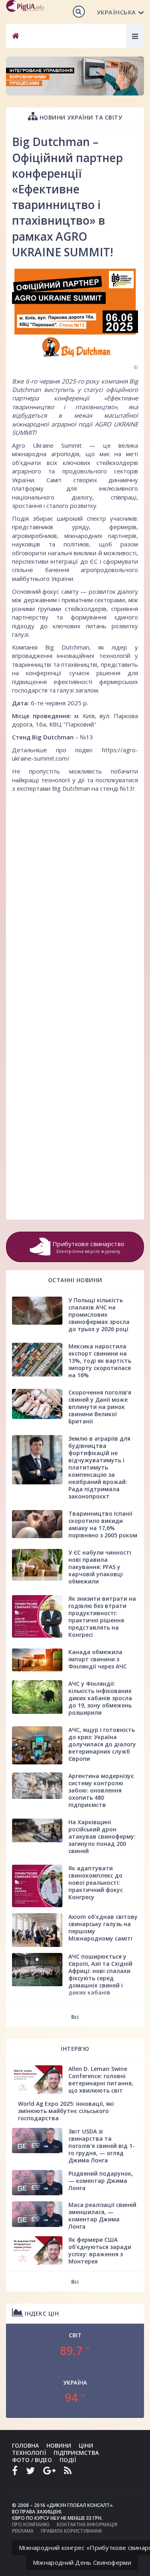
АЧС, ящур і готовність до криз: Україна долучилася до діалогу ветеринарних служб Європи (102, 1744)
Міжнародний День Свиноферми (82, 2562)
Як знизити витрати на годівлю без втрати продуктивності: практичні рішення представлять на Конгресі (102, 1617)
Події (68, 2460)
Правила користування (71, 2531)
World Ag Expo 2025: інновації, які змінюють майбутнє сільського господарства (66, 2111)
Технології (29, 2453)
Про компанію (31, 2524)
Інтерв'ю (75, 2049)
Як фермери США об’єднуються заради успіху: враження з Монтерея (100, 2250)
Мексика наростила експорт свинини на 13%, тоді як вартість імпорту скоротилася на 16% (100, 1361)
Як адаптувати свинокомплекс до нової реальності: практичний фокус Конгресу (96, 1883)
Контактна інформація (87, 2524)
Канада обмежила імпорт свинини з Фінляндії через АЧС (98, 1659)
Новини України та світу (80, 117)
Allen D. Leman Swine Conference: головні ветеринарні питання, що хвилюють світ (101, 2080)
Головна (25, 2445)
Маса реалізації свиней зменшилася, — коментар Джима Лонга (102, 2216)
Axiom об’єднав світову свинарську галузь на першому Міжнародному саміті (103, 1927)
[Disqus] (75, 897)
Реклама (23, 2531)
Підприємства (76, 2453)
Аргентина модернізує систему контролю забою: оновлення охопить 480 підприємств (101, 1790)
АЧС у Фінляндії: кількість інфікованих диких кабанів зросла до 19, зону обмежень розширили (100, 1698)
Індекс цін (41, 2313)
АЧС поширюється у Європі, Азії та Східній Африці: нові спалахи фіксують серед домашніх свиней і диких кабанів (100, 1974)
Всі (75, 2017)
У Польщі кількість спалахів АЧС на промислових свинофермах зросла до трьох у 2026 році (99, 1314)
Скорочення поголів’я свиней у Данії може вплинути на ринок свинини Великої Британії (100, 1407)
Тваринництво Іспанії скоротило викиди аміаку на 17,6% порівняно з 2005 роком (103, 1524)
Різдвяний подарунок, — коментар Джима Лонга (101, 2181)
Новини (59, 2445)
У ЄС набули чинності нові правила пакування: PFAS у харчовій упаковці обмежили (100, 1567)
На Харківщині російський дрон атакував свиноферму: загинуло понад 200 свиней (102, 1836)
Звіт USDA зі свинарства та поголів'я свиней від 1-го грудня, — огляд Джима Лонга (102, 2146)
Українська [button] (116, 12)
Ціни (86, 2445)
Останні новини (75, 1280)
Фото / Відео (32, 2460)
